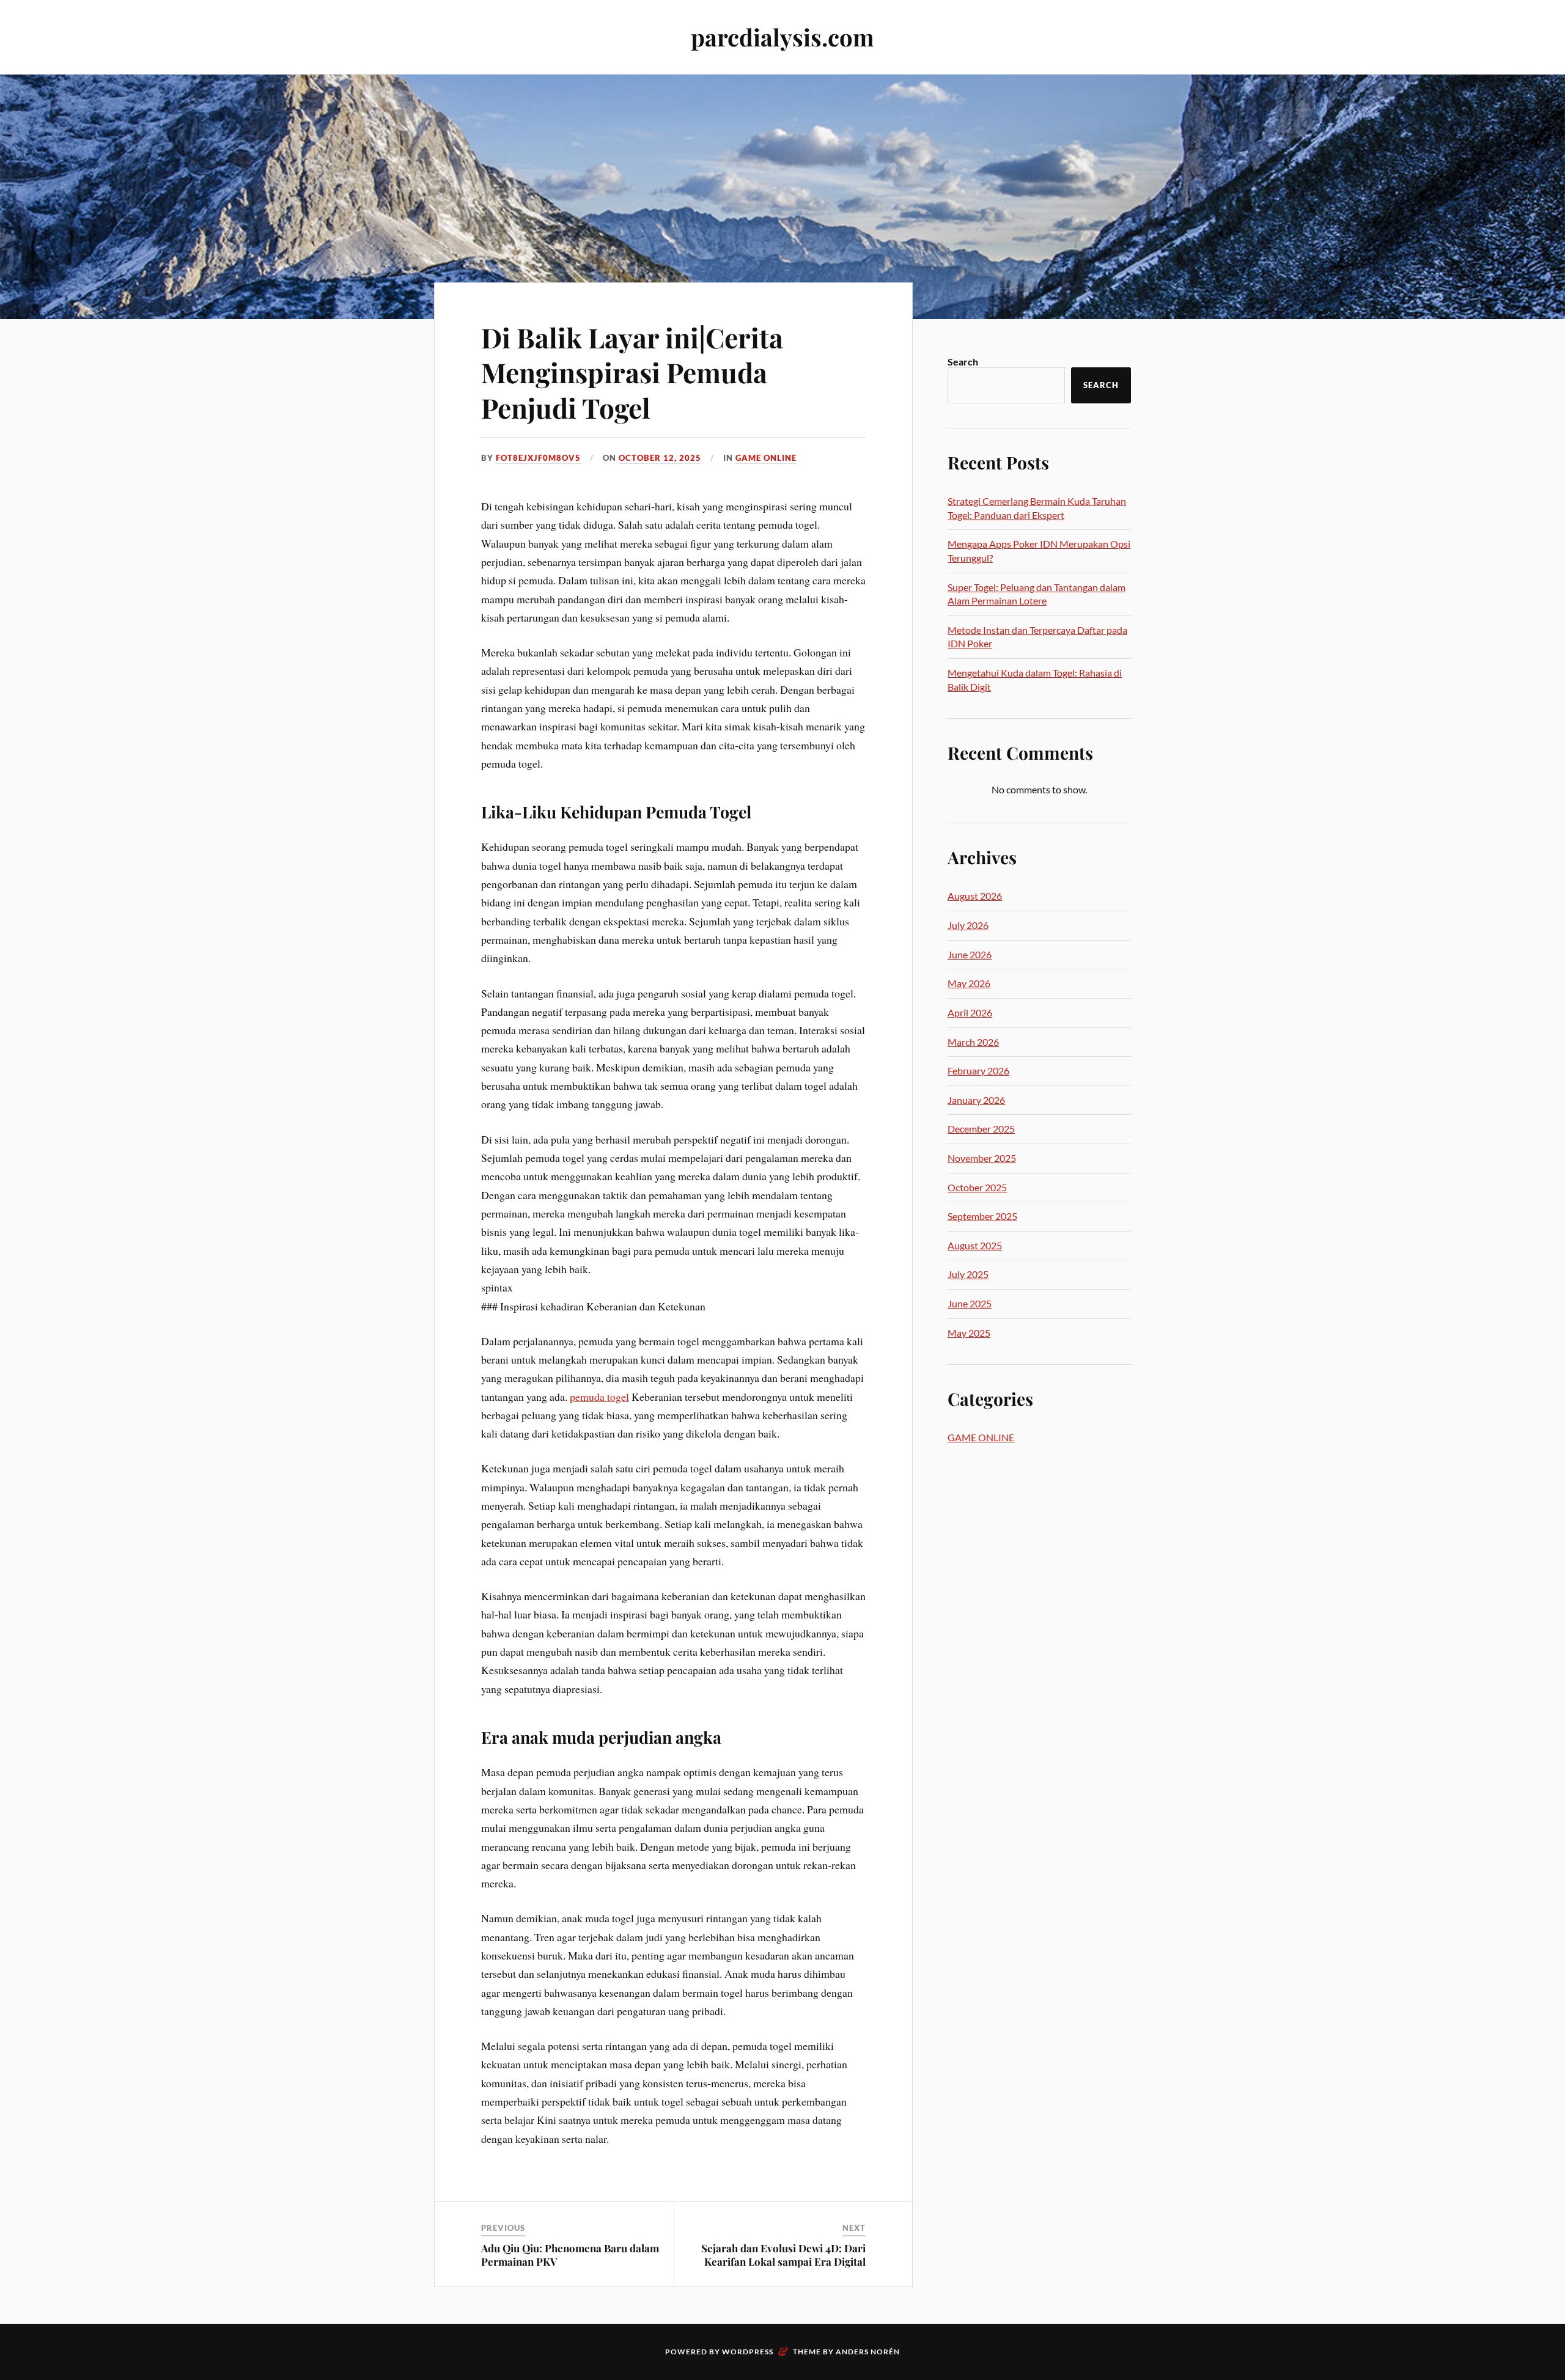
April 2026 (970, 1012)
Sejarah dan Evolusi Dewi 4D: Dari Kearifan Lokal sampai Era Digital (783, 2255)
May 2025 (969, 1333)
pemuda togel (599, 1397)
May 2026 (969, 983)
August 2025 (975, 1245)
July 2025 (968, 1274)
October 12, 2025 (660, 458)
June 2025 (970, 1303)
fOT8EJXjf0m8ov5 (538, 458)
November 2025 (982, 1158)
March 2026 (973, 1042)
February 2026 (978, 1071)
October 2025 (977, 1187)
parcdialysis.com (782, 37)
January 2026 (976, 1100)
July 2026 (968, 925)
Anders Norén (868, 2352)
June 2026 (970, 954)
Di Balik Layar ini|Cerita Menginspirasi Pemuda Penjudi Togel (632, 372)
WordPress (748, 2352)
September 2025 (982, 1216)
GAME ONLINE (766, 458)
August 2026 (975, 896)
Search (963, 362)
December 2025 (981, 1129)
